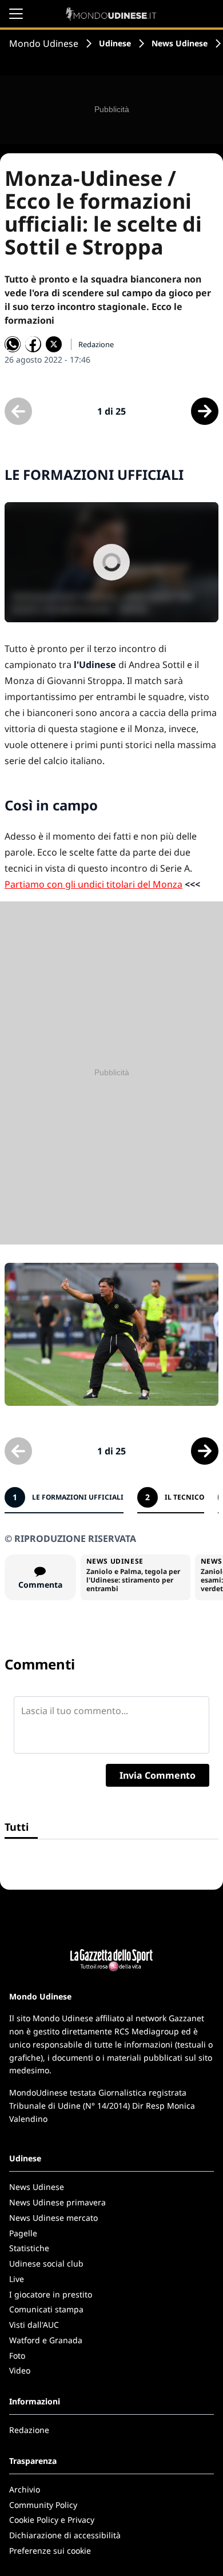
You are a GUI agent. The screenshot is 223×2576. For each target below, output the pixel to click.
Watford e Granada (46, 2340)
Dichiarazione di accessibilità (65, 2535)
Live (17, 2279)
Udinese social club (46, 2263)
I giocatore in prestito (51, 2294)
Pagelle (23, 2233)
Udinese (115, 43)
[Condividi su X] (54, 344)
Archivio (25, 2489)
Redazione (29, 2430)
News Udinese (180, 43)
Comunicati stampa (46, 2309)
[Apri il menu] (16, 14)
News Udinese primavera (57, 2202)
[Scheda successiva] (205, 411)
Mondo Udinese (44, 43)
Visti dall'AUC (34, 2325)
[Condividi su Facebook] (33, 344)
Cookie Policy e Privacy (52, 2520)
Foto (17, 2356)
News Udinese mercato (53, 2218)
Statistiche (29, 2248)
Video (20, 2370)
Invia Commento (158, 1775)
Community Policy (43, 2505)
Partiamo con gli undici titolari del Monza (93, 884)
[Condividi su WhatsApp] (13, 344)
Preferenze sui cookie (50, 2551)
